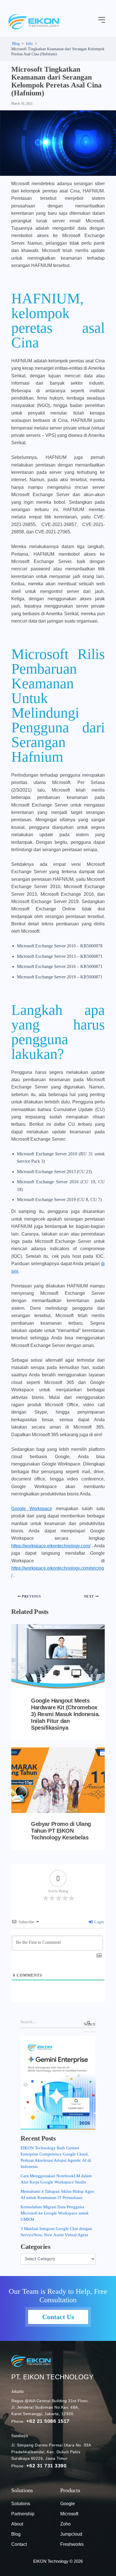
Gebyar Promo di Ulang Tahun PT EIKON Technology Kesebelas (61, 1831)
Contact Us (58, 2317)
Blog (16, 2534)
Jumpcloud (71, 2534)
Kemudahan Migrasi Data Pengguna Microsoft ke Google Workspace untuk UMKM (55, 2213)
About (17, 2524)
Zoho (65, 2524)
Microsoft (69, 2514)
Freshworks (72, 2544)
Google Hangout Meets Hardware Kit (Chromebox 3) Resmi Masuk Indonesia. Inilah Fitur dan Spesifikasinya (65, 1714)
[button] (102, 20)
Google (68, 2504)
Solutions (21, 2504)
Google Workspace (32, 1509)
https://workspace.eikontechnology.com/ (51, 1546)
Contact (19, 2544)
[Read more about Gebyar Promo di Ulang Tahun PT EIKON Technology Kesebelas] (58, 1780)
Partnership (23, 2514)
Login (99, 1922)
